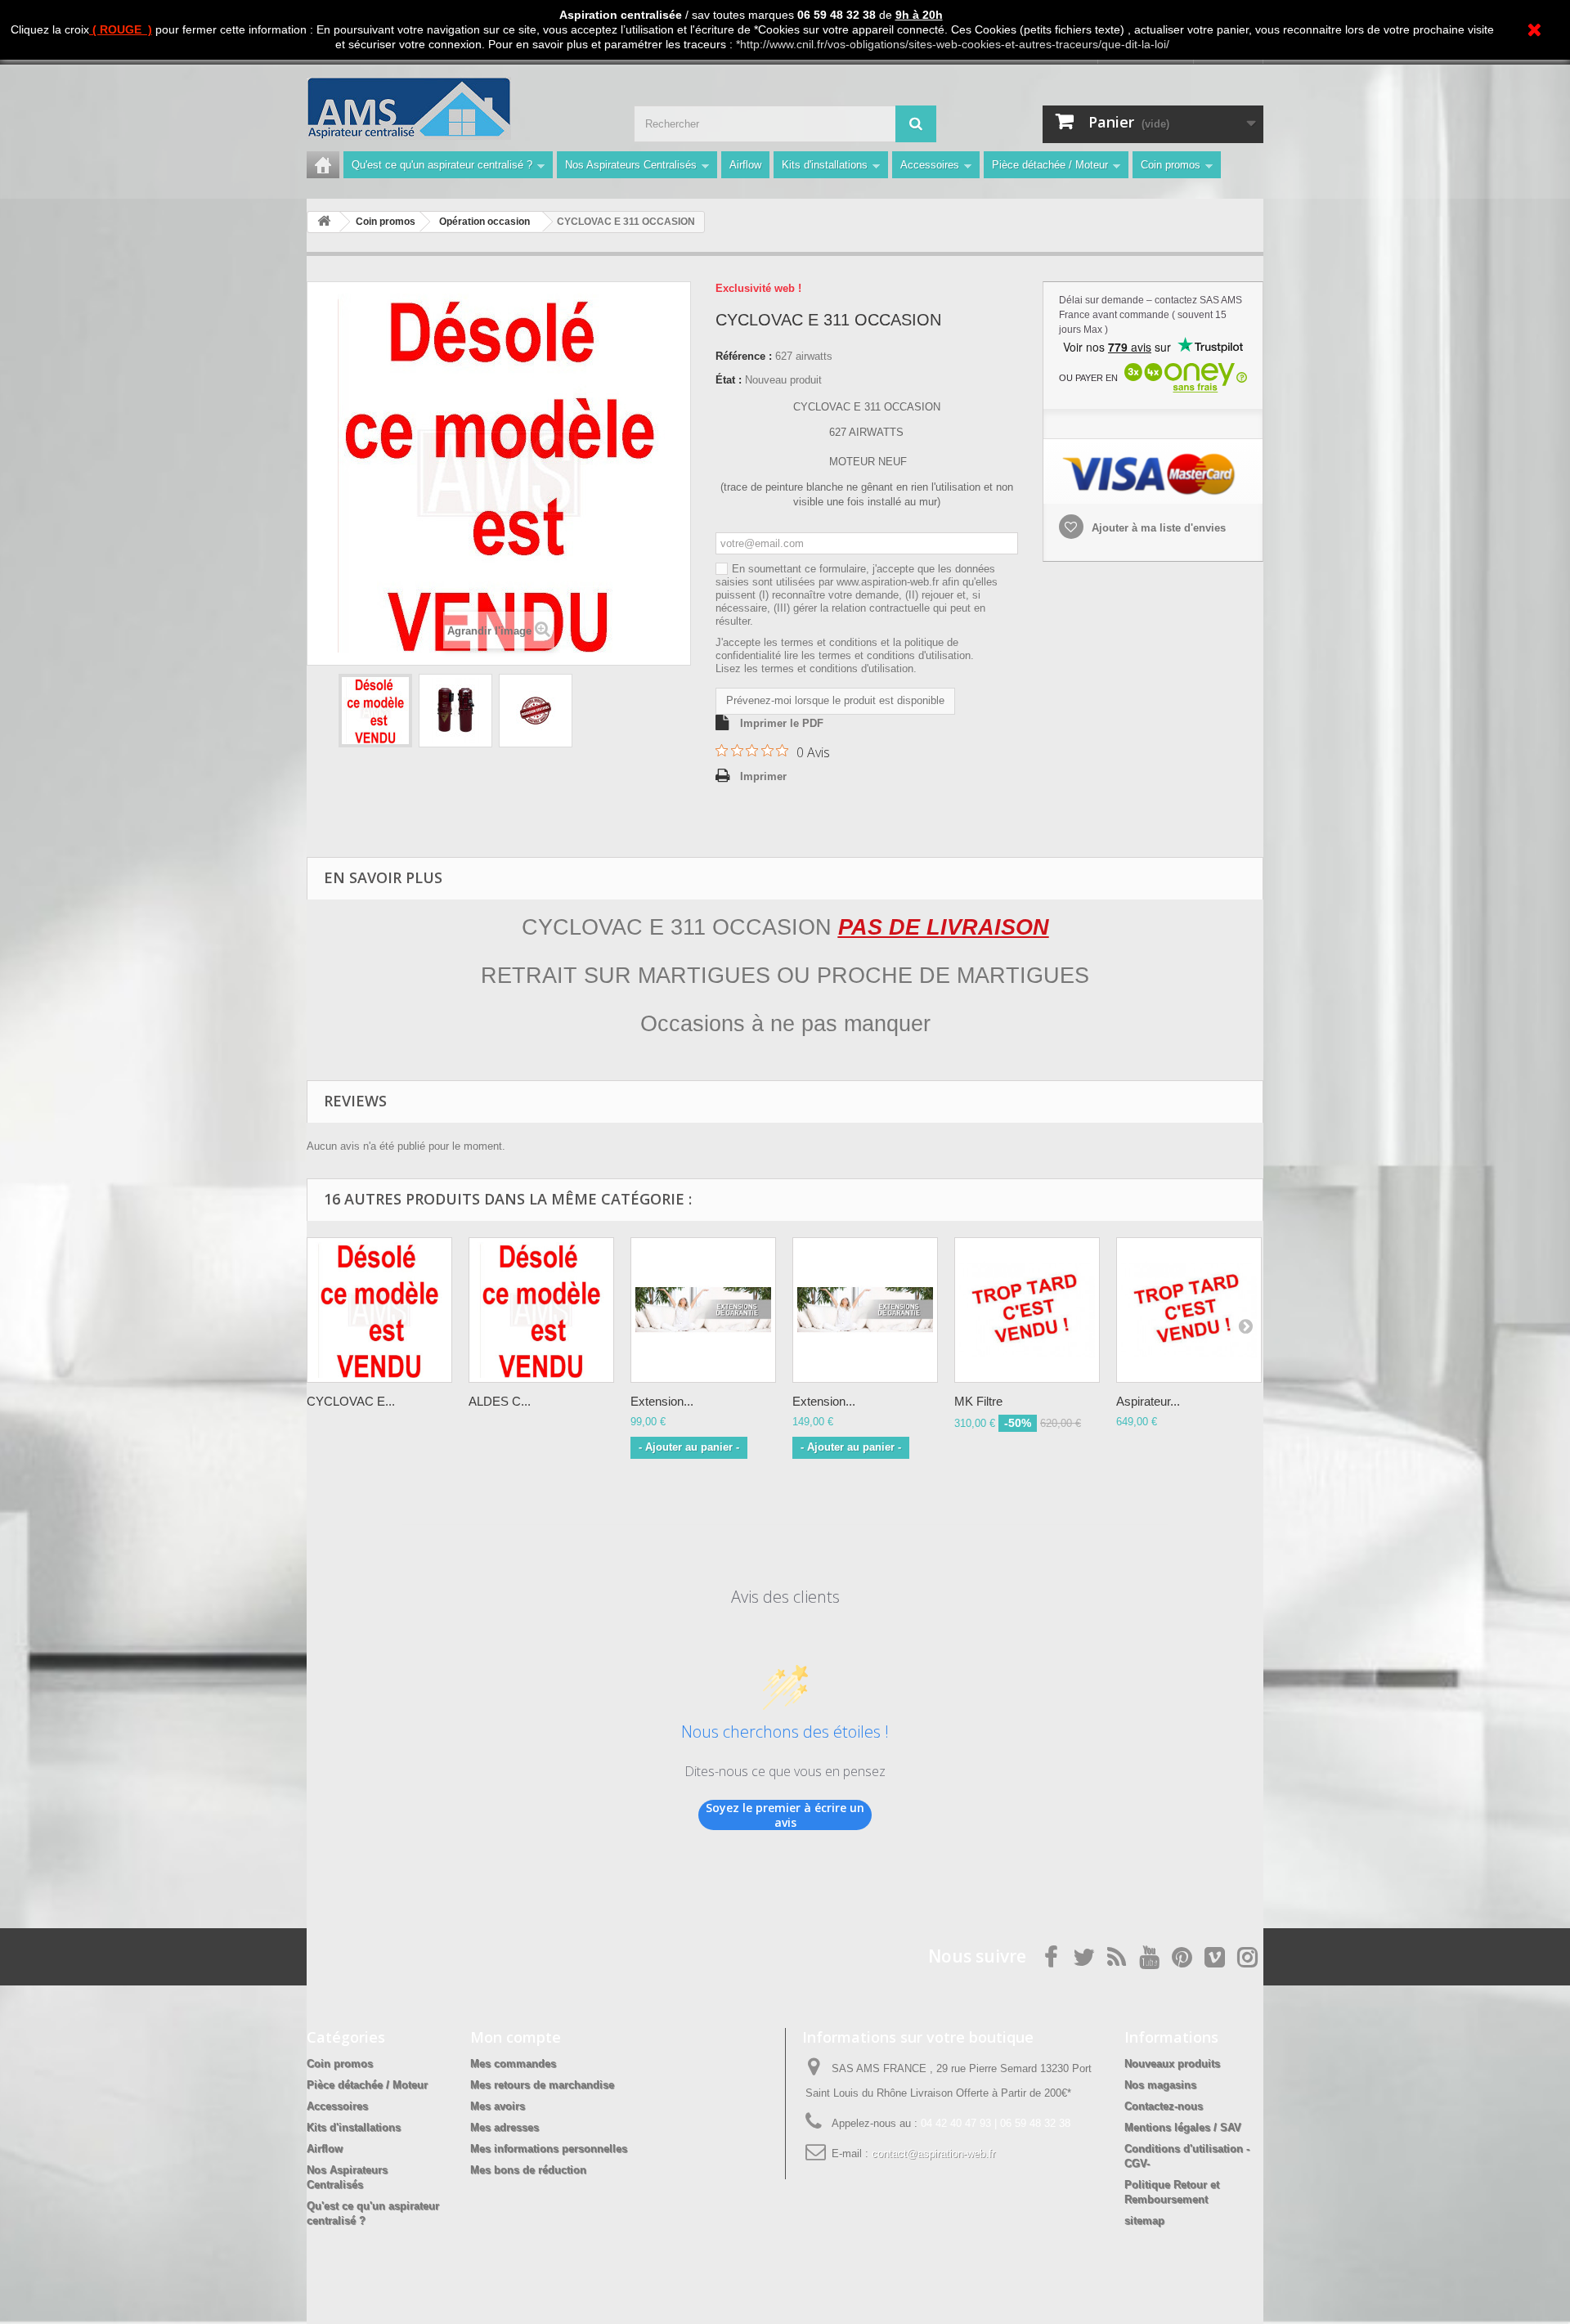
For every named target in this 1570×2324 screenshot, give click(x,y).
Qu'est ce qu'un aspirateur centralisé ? (442, 165)
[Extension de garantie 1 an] (703, 1310)
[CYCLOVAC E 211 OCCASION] (379, 1310)
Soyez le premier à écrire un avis (785, 1815)
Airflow (745, 165)
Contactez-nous (1164, 2106)
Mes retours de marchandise (542, 2085)
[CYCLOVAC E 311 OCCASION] (375, 711)
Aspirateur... (1148, 1401)
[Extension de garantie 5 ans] (865, 1310)
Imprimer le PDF (782, 723)
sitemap (1144, 2221)
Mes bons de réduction (528, 2170)
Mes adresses (505, 2127)
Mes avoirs (498, 2106)
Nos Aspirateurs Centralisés (631, 165)
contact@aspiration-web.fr (933, 2154)
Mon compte (516, 2037)
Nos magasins (1160, 2085)
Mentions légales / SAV (1183, 2127)
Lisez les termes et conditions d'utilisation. (816, 668)
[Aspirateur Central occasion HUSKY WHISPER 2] (1189, 1310)
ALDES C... (500, 1401)
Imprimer (763, 776)
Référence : (744, 356)
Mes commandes (513, 2064)
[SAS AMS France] (458, 108)
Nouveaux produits (1172, 2064)
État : (729, 380)
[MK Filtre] (1027, 1310)
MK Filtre (978, 1401)
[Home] (323, 165)
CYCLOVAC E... (351, 1401)
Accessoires (930, 165)
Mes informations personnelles (549, 2149)
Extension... (662, 1401)
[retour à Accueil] (324, 222)
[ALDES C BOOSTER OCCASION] (541, 1310)
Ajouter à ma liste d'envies (1157, 528)
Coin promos (1171, 165)
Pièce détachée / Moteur (1050, 165)
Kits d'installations (825, 165)
